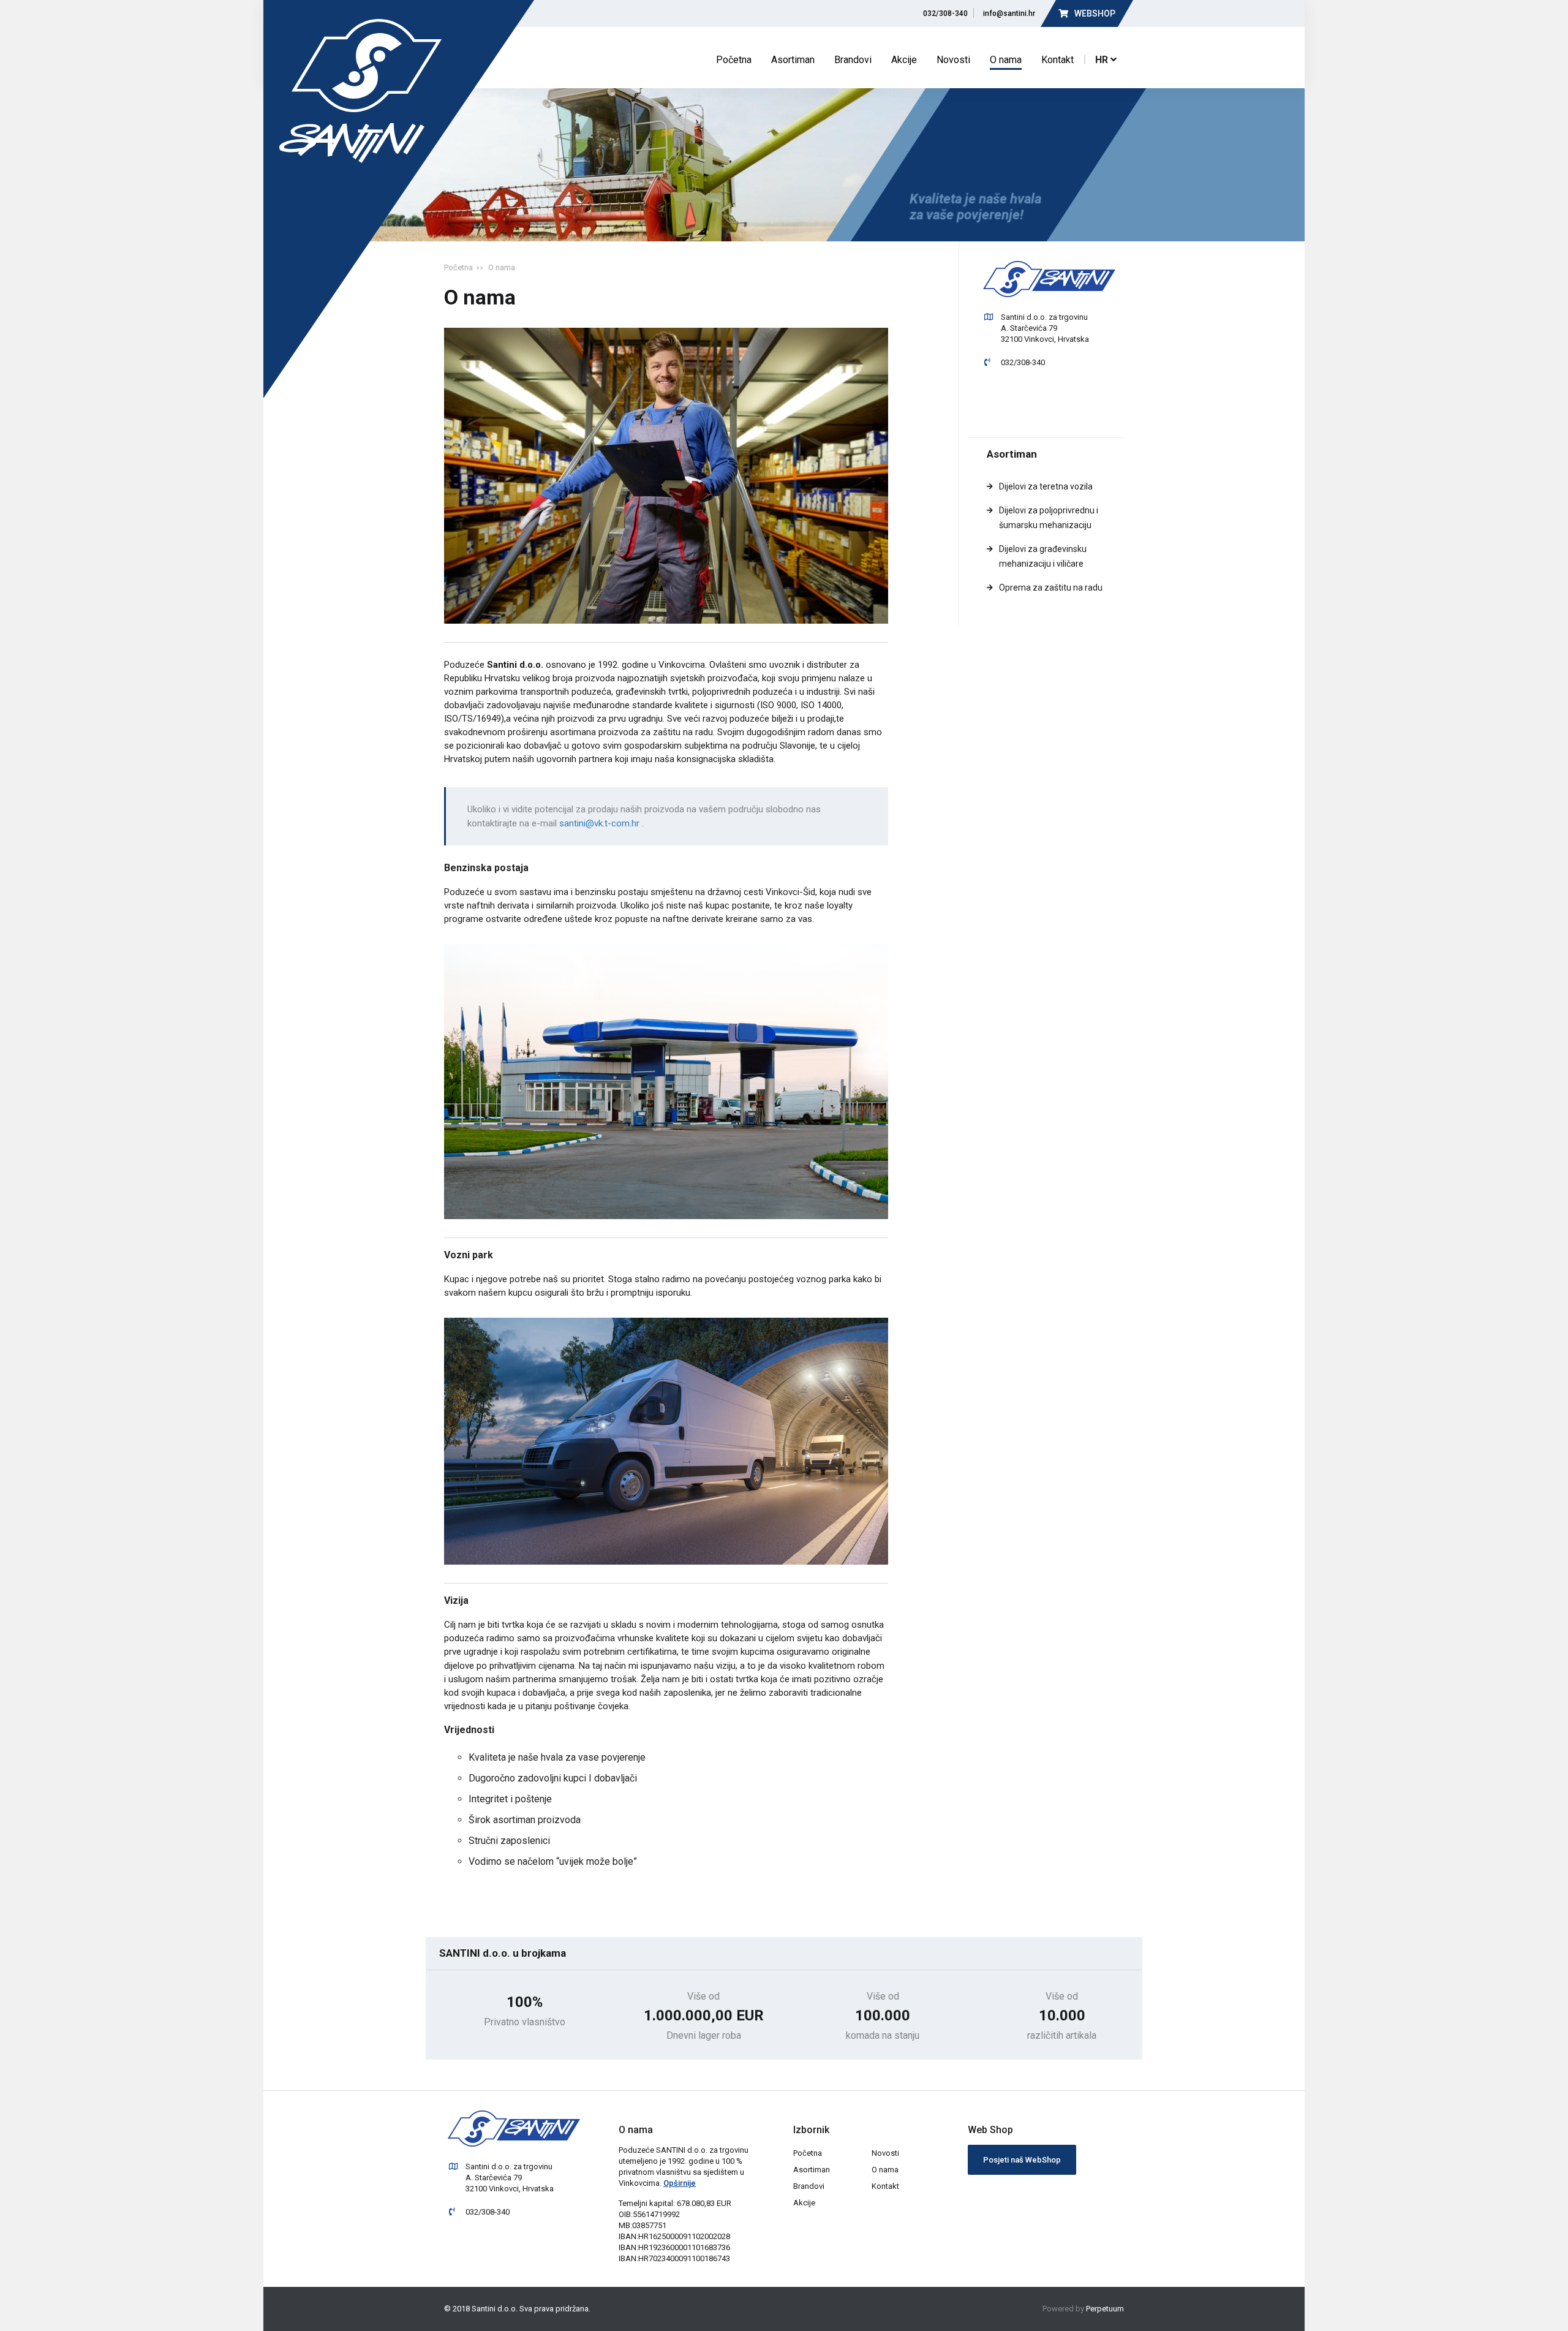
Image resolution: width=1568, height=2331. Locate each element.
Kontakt (1057, 60)
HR (1103, 59)
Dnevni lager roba (704, 2036)
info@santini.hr (1007, 13)
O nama (1006, 60)
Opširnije (680, 2183)
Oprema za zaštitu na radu (1051, 587)
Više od (703, 1997)
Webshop (1094, 13)
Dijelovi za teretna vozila (1046, 486)
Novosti (953, 60)
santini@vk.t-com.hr (601, 823)
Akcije (904, 60)
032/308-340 (944, 13)
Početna (734, 60)
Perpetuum (1105, 2309)
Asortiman (793, 60)
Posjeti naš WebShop (1022, 2160)
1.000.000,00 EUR (704, 2016)
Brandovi (853, 60)
